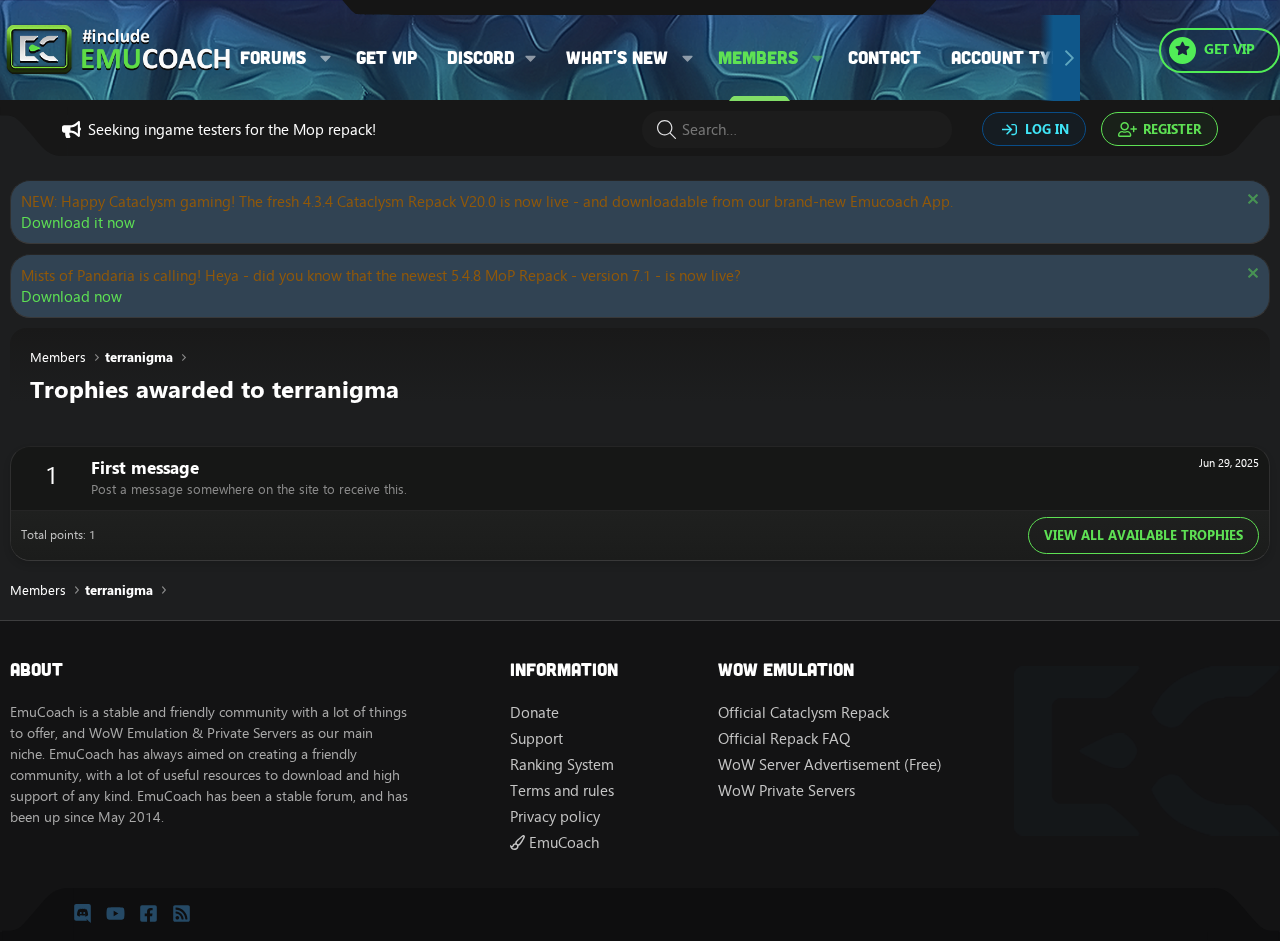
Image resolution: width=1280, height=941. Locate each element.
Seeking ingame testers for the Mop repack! (232, 129)
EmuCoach (562, 842)
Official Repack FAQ (784, 738)
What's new (617, 57)
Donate (534, 712)
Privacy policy (555, 816)
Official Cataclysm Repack (803, 712)
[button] (326, 57)
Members (758, 57)
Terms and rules (562, 790)
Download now (71, 296)
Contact (884, 57)
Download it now (78, 222)
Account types (1016, 57)
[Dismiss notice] (1250, 201)
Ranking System (562, 764)
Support (536, 738)
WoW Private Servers (786, 790)
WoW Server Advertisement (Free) (830, 764)
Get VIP (386, 57)
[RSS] (181, 914)
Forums (273, 57)
